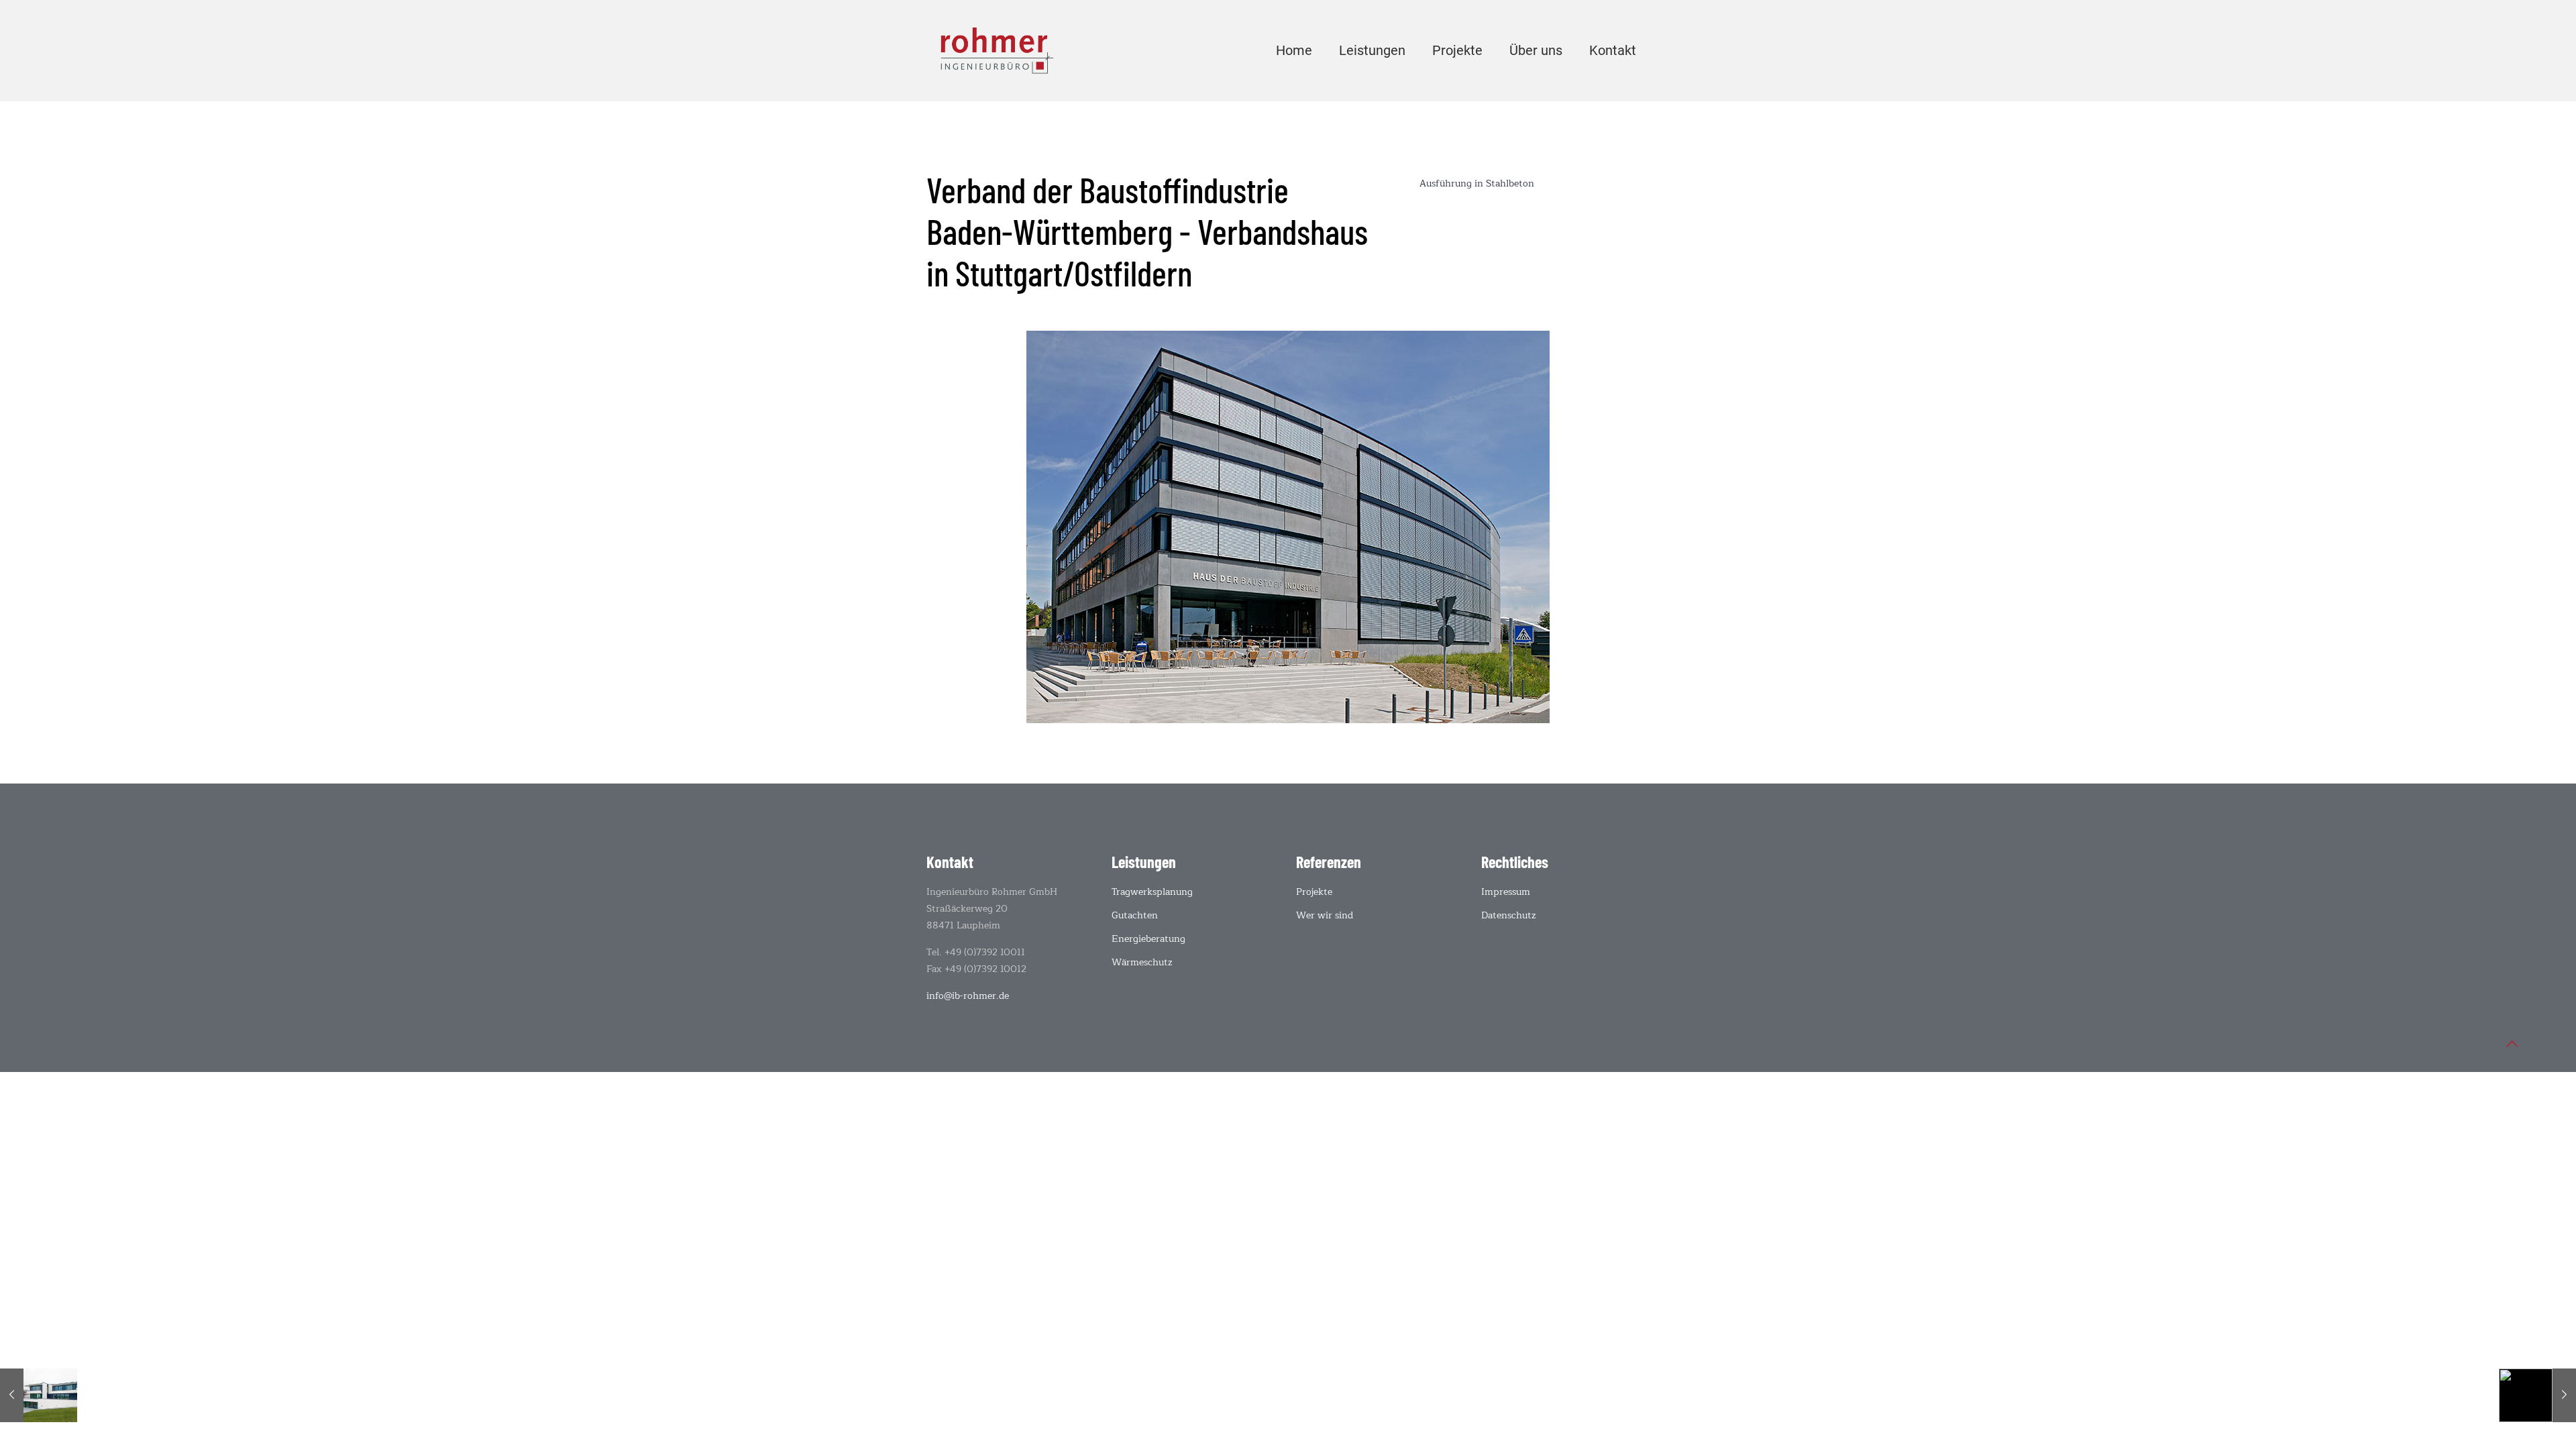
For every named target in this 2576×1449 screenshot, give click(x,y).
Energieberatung (1148, 939)
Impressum (1506, 892)
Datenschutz (1509, 915)
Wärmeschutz (1142, 962)
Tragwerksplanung (1152, 892)
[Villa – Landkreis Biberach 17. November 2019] (39, 1395)
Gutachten (1135, 915)
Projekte (1314, 892)
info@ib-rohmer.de (968, 996)
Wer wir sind (1325, 915)
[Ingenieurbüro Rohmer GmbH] (997, 50)
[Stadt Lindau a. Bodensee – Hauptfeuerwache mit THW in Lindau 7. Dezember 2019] (2537, 1395)
